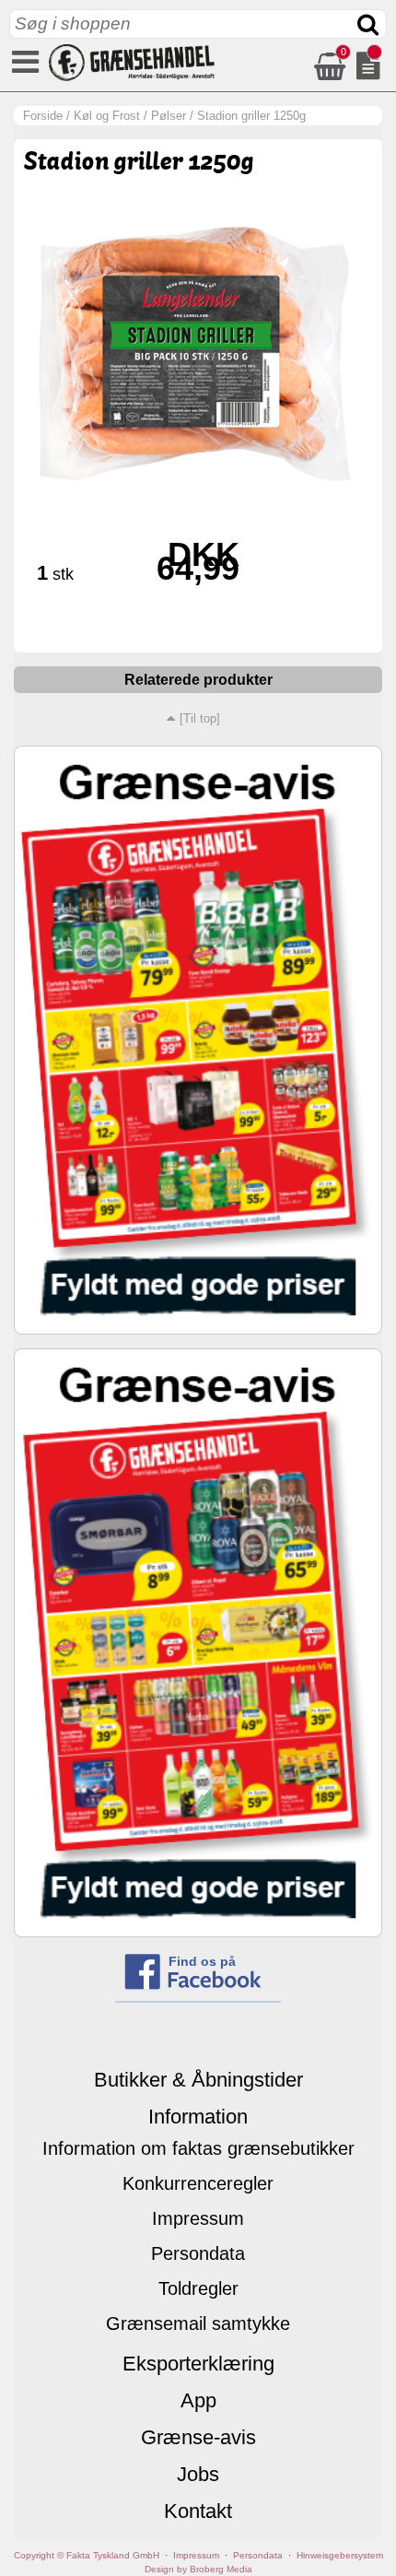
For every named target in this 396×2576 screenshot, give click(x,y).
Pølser (169, 116)
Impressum (198, 2218)
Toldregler (198, 2288)
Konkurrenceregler (198, 2183)
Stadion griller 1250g (251, 116)
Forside (43, 116)
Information (198, 2117)
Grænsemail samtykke (198, 2323)
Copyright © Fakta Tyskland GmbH (87, 2555)
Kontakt (198, 2511)
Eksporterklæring (198, 2364)
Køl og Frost (107, 116)
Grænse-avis (198, 2437)
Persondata (198, 2253)
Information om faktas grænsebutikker (198, 2148)
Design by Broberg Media (198, 2569)
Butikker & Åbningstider (198, 2080)
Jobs (198, 2474)
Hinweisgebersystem (340, 2555)
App (198, 2400)
